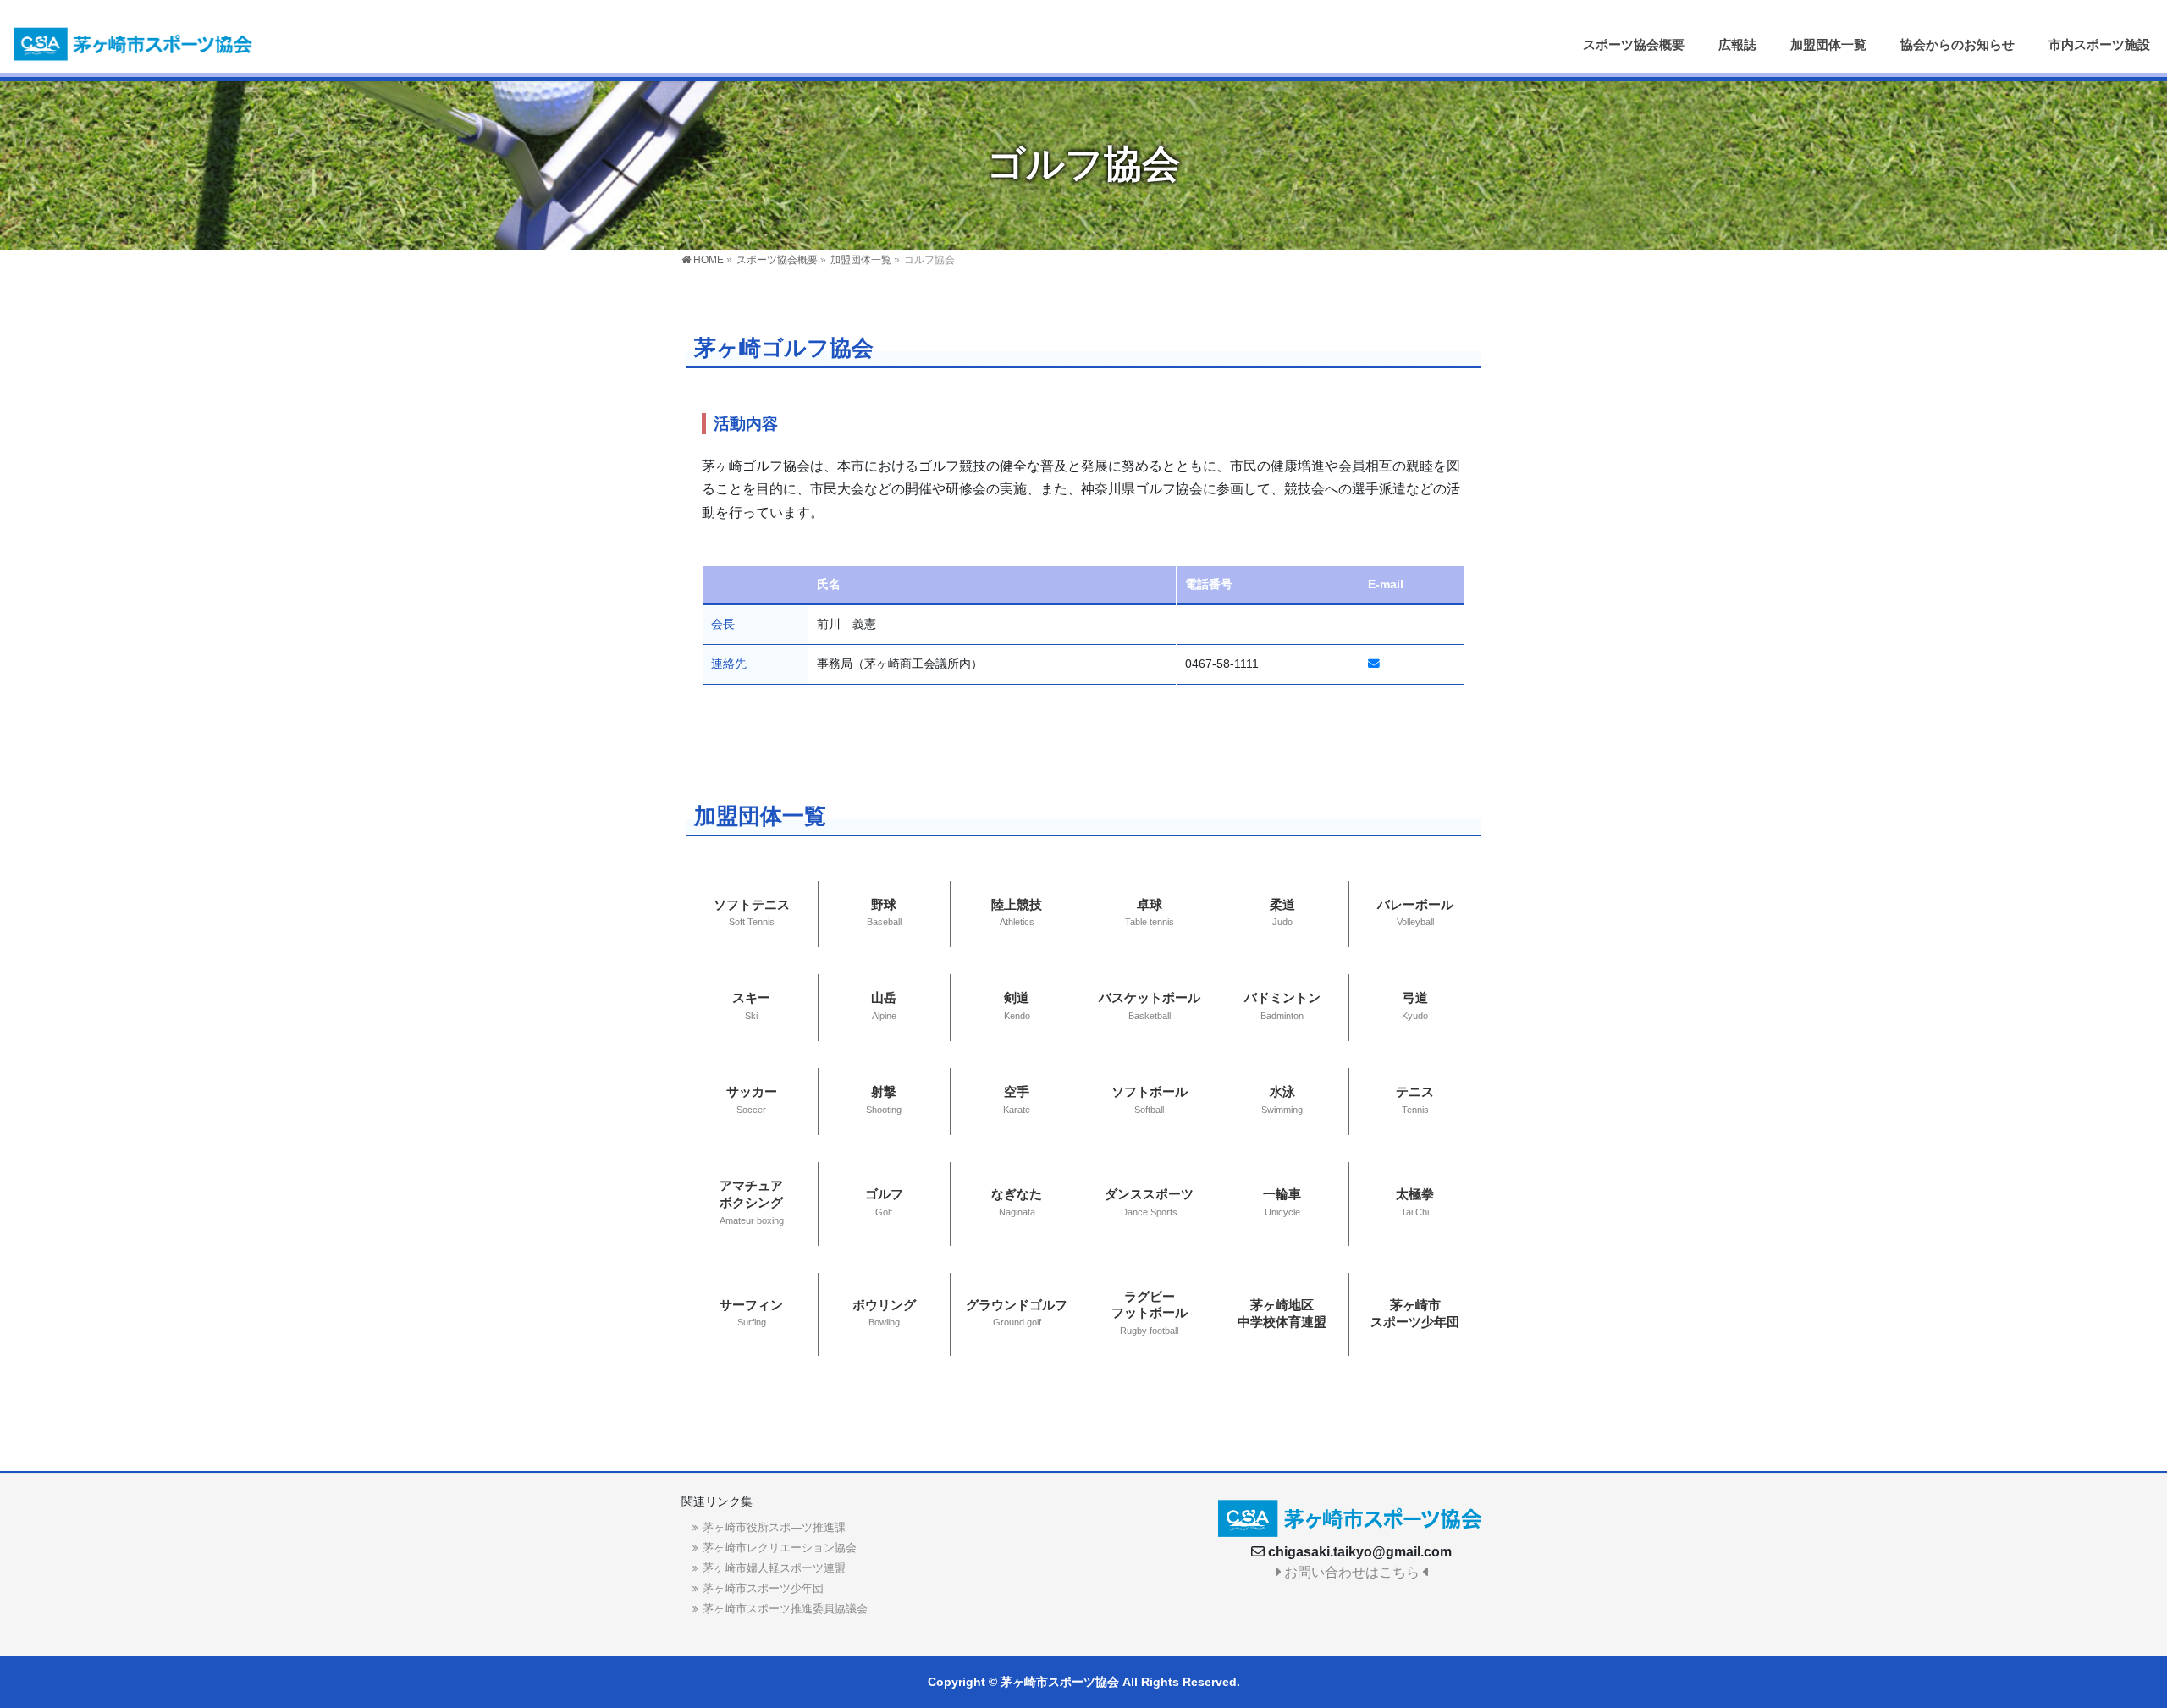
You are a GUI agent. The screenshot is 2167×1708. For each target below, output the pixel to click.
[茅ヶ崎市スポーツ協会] (135, 42)
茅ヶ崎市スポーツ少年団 (763, 1588)
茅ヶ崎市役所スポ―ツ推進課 (774, 1527)
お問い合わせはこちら (1352, 1572)
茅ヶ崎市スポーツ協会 (1060, 1682)
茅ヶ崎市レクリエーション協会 (780, 1548)
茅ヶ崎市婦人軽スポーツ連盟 (774, 1568)
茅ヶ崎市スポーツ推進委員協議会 (785, 1609)
